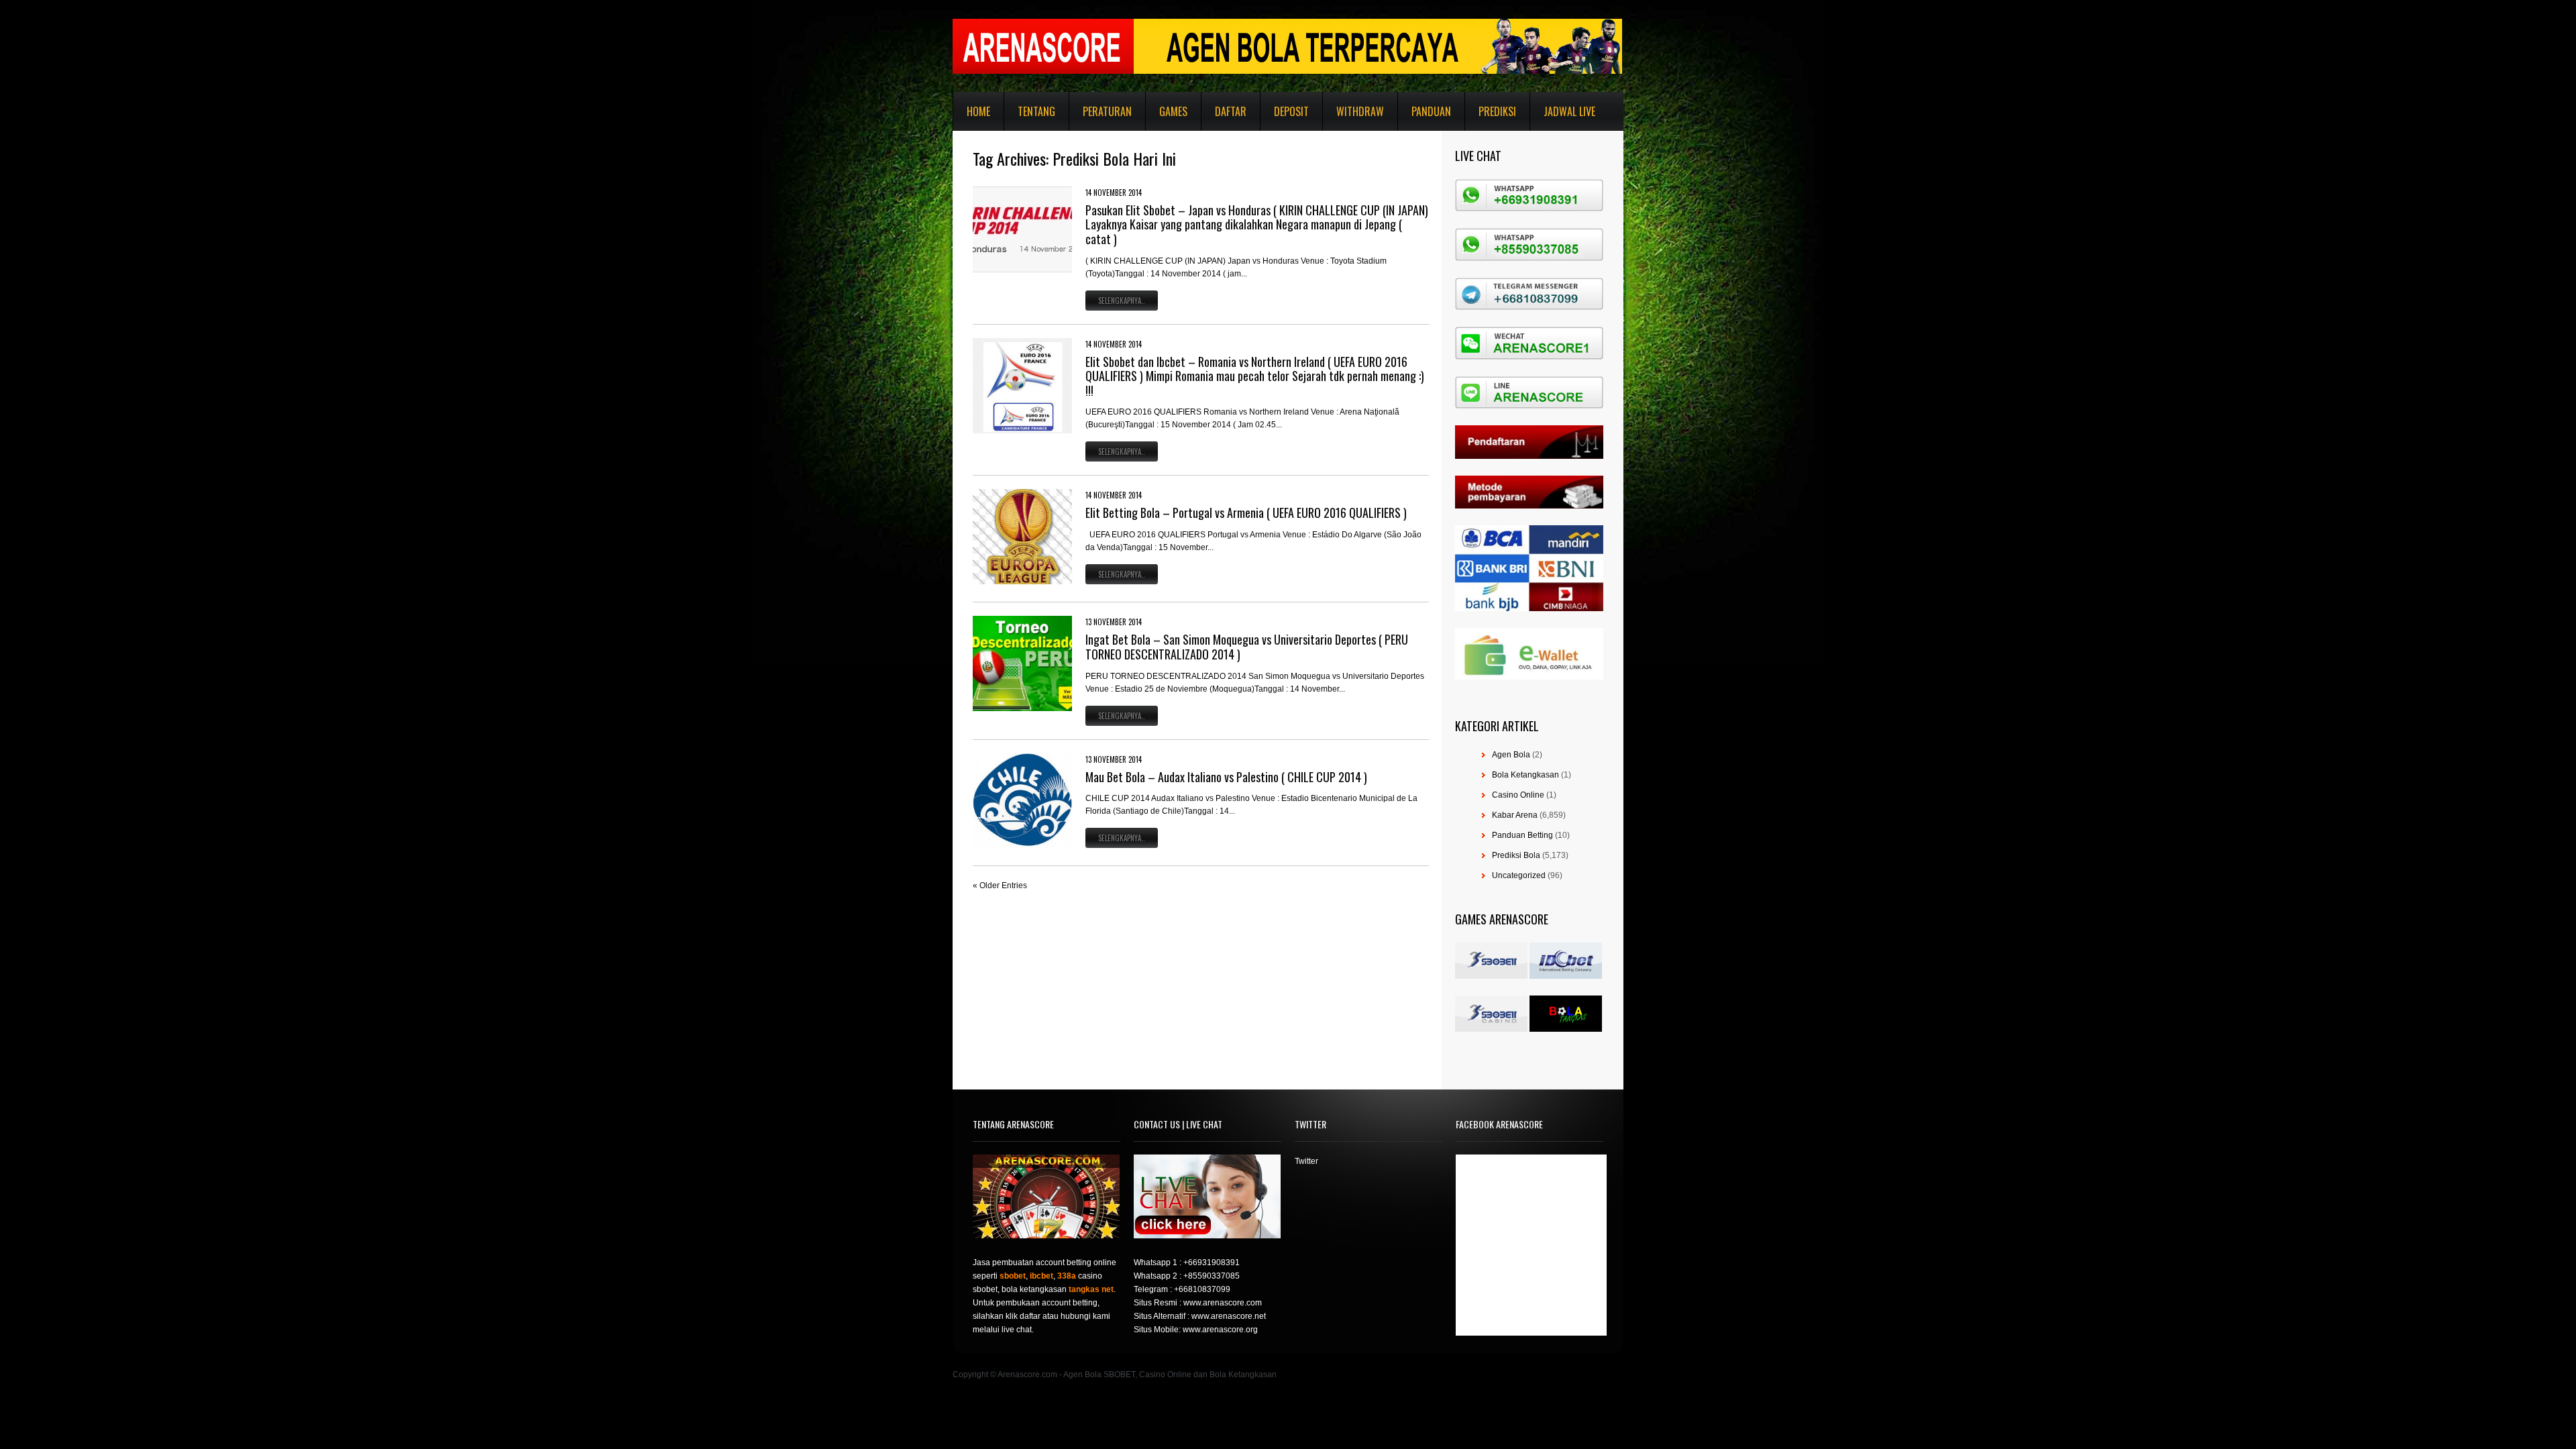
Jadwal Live (1569, 111)
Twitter (1306, 1161)
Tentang (1036, 111)
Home (978, 111)
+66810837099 (1202, 1289)
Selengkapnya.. (1122, 301)
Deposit (1291, 111)
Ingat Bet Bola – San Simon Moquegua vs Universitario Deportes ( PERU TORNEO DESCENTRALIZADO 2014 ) (1247, 647)
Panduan (1431, 111)
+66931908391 (1212, 1263)
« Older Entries (1000, 885)
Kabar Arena (1515, 815)
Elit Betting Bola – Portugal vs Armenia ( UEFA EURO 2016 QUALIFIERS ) (1246, 513)
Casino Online (1518, 795)
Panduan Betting (1522, 835)
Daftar (1231, 111)
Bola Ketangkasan (1525, 775)
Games (1173, 111)
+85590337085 (1212, 1276)
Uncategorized (1519, 875)
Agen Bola (1511, 755)
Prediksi (1497, 111)
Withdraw (1360, 111)
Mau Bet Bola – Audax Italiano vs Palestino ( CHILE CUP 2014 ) (1226, 777)
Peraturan (1107, 111)
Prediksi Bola (1516, 855)
